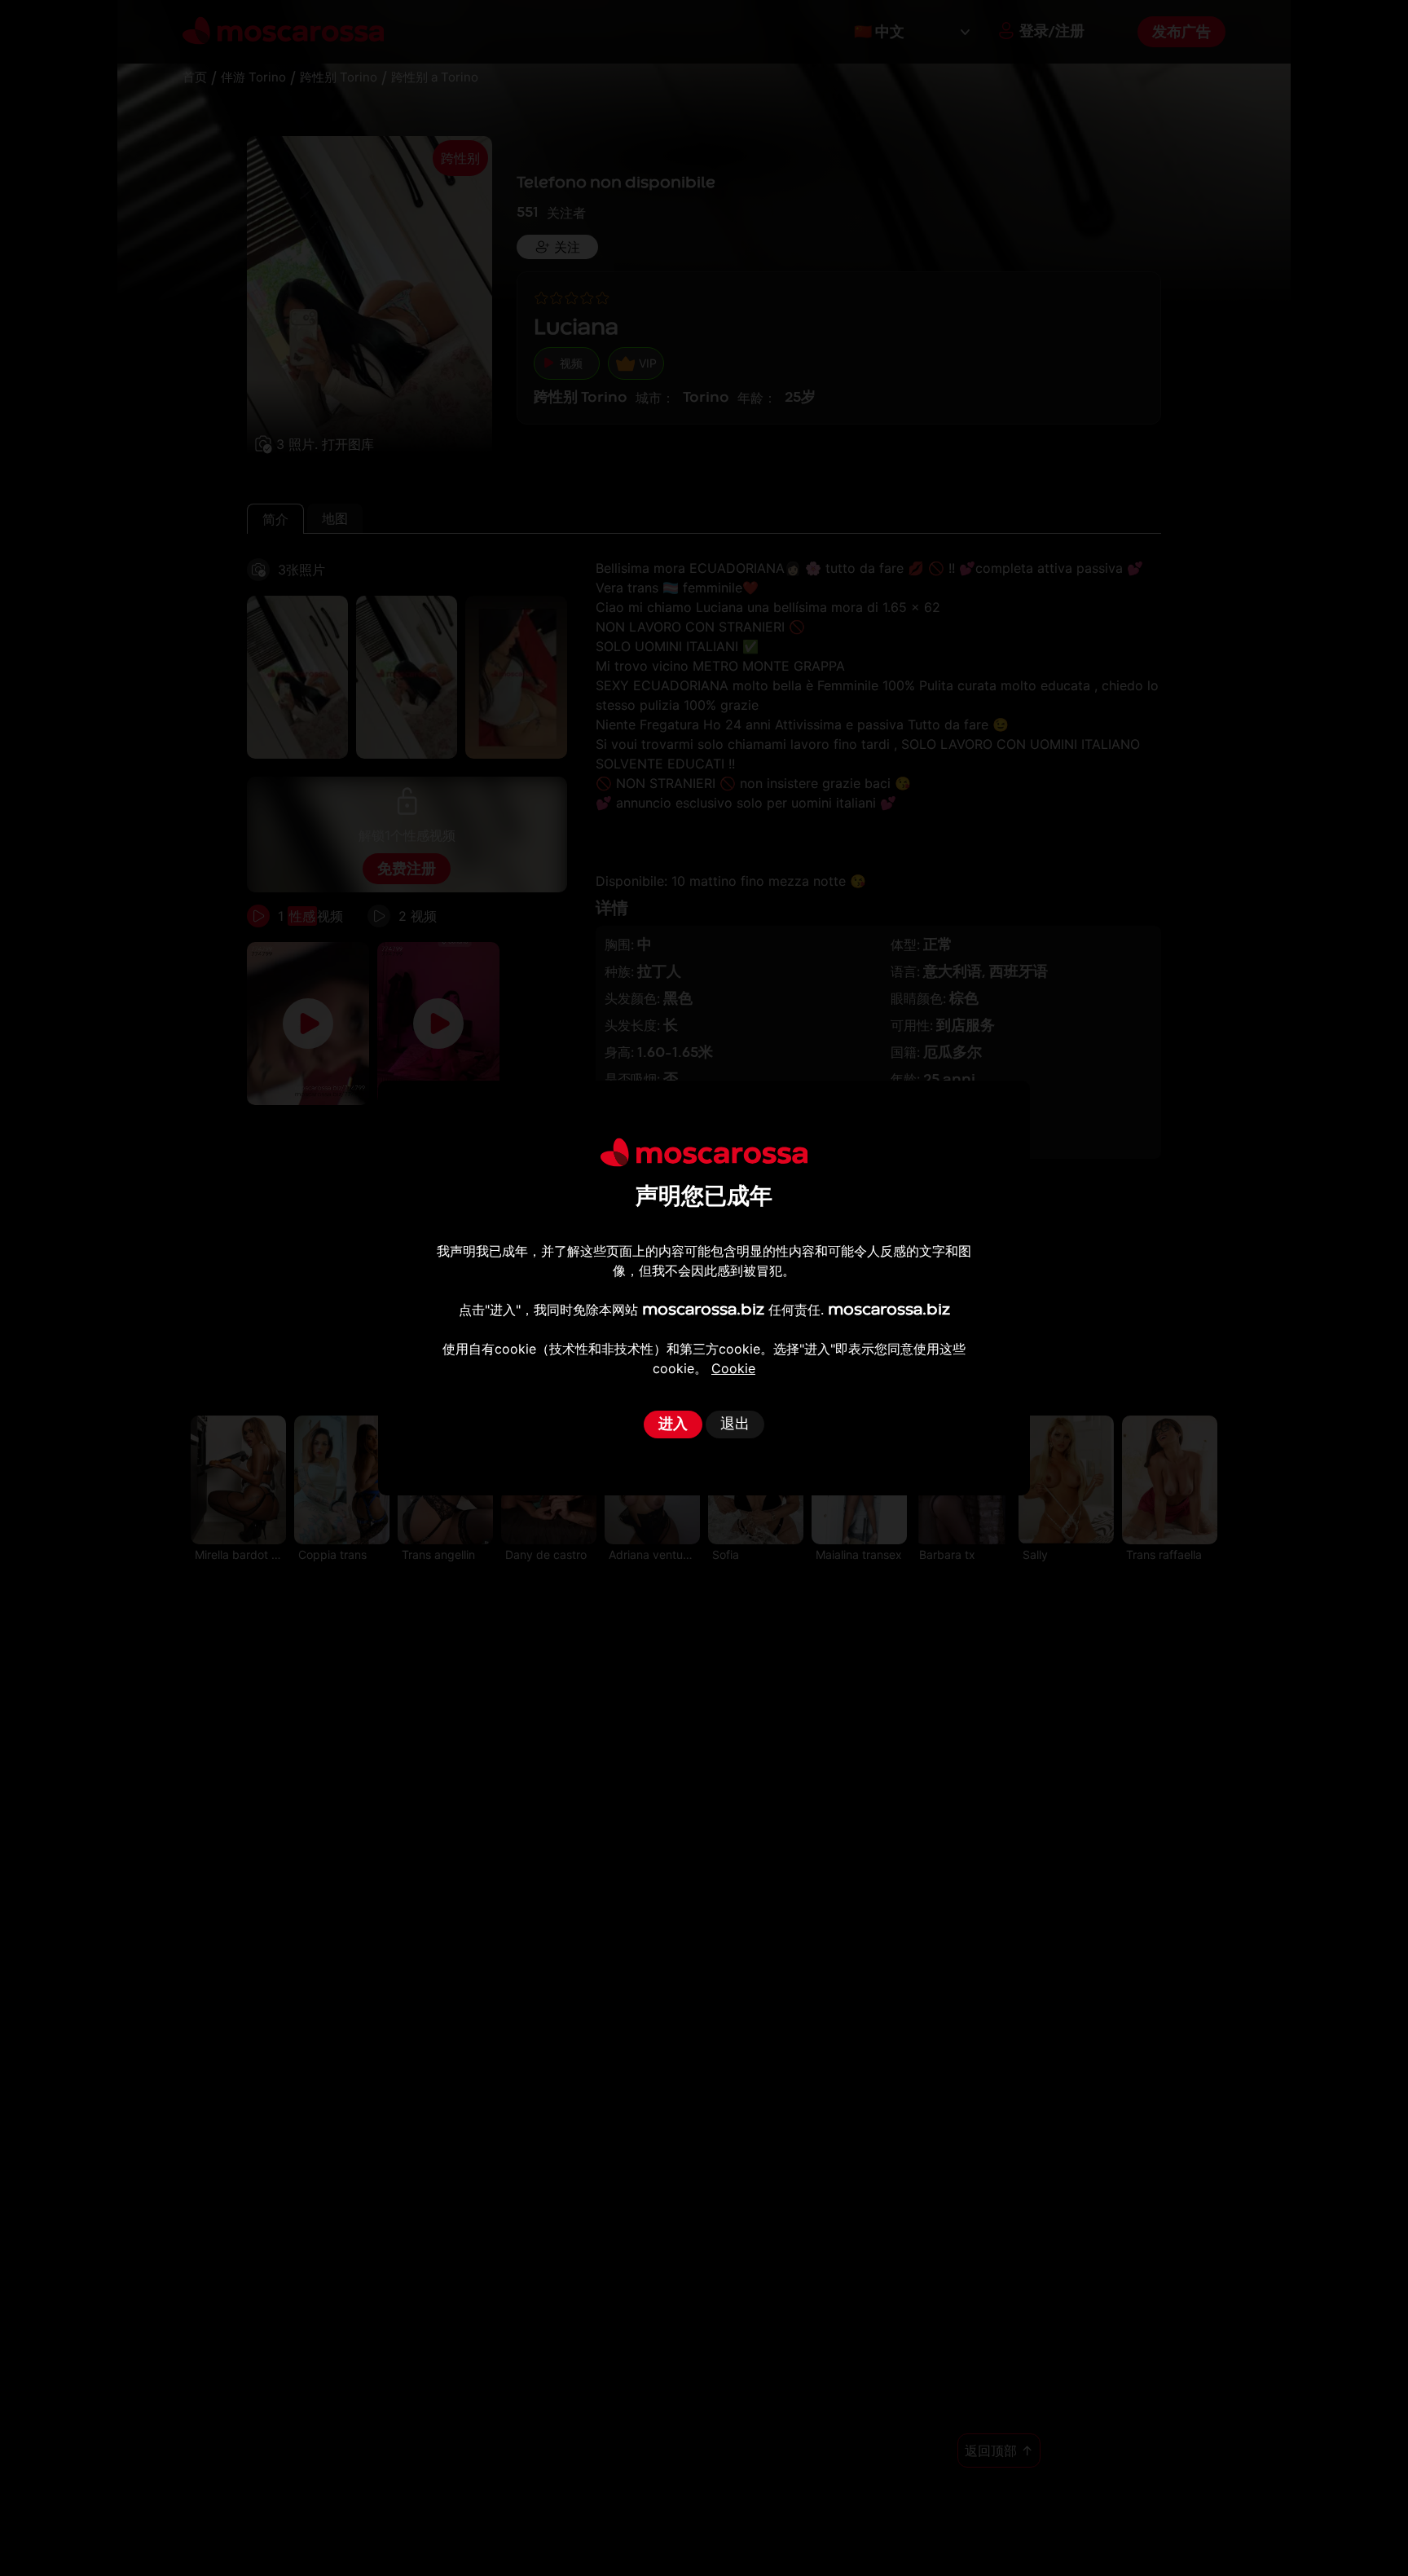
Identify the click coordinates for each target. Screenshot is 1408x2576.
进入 (673, 1424)
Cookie (733, 1368)
